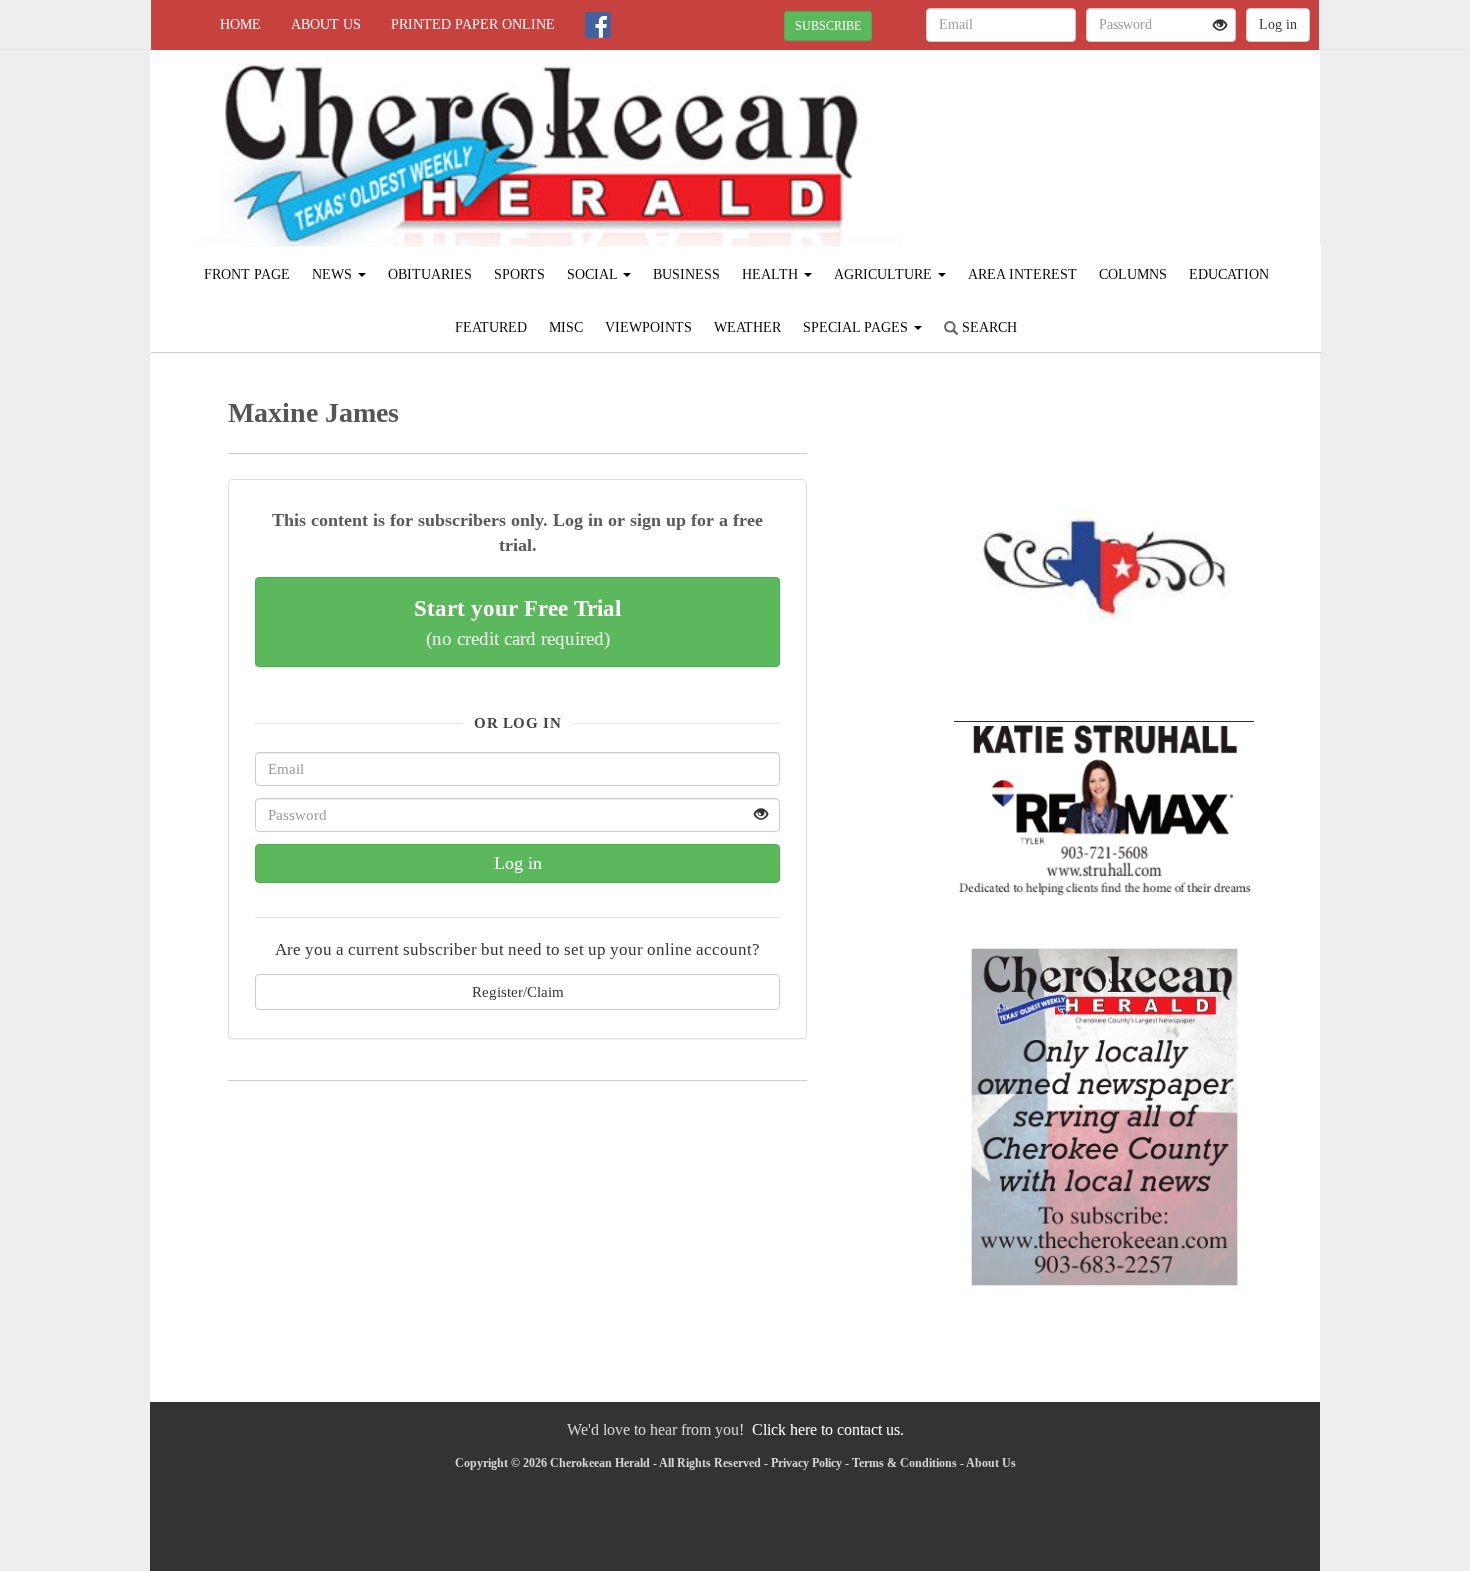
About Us (326, 24)
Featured (491, 327)
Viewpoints (648, 327)
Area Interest (1022, 274)
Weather (747, 327)
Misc (566, 327)
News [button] (334, 274)
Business (686, 274)
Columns (1133, 274)
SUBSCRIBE (828, 26)
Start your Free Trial (517, 622)
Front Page (247, 274)
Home (240, 24)
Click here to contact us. (828, 1429)
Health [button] (772, 274)
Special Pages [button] (857, 327)
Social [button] (594, 274)
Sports (519, 274)
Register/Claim (518, 991)
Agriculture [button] (885, 274)
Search (987, 327)
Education (1229, 274)
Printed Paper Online (473, 24)
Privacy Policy (806, 1463)
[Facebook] (598, 25)
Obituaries (430, 274)
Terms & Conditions (904, 1463)
